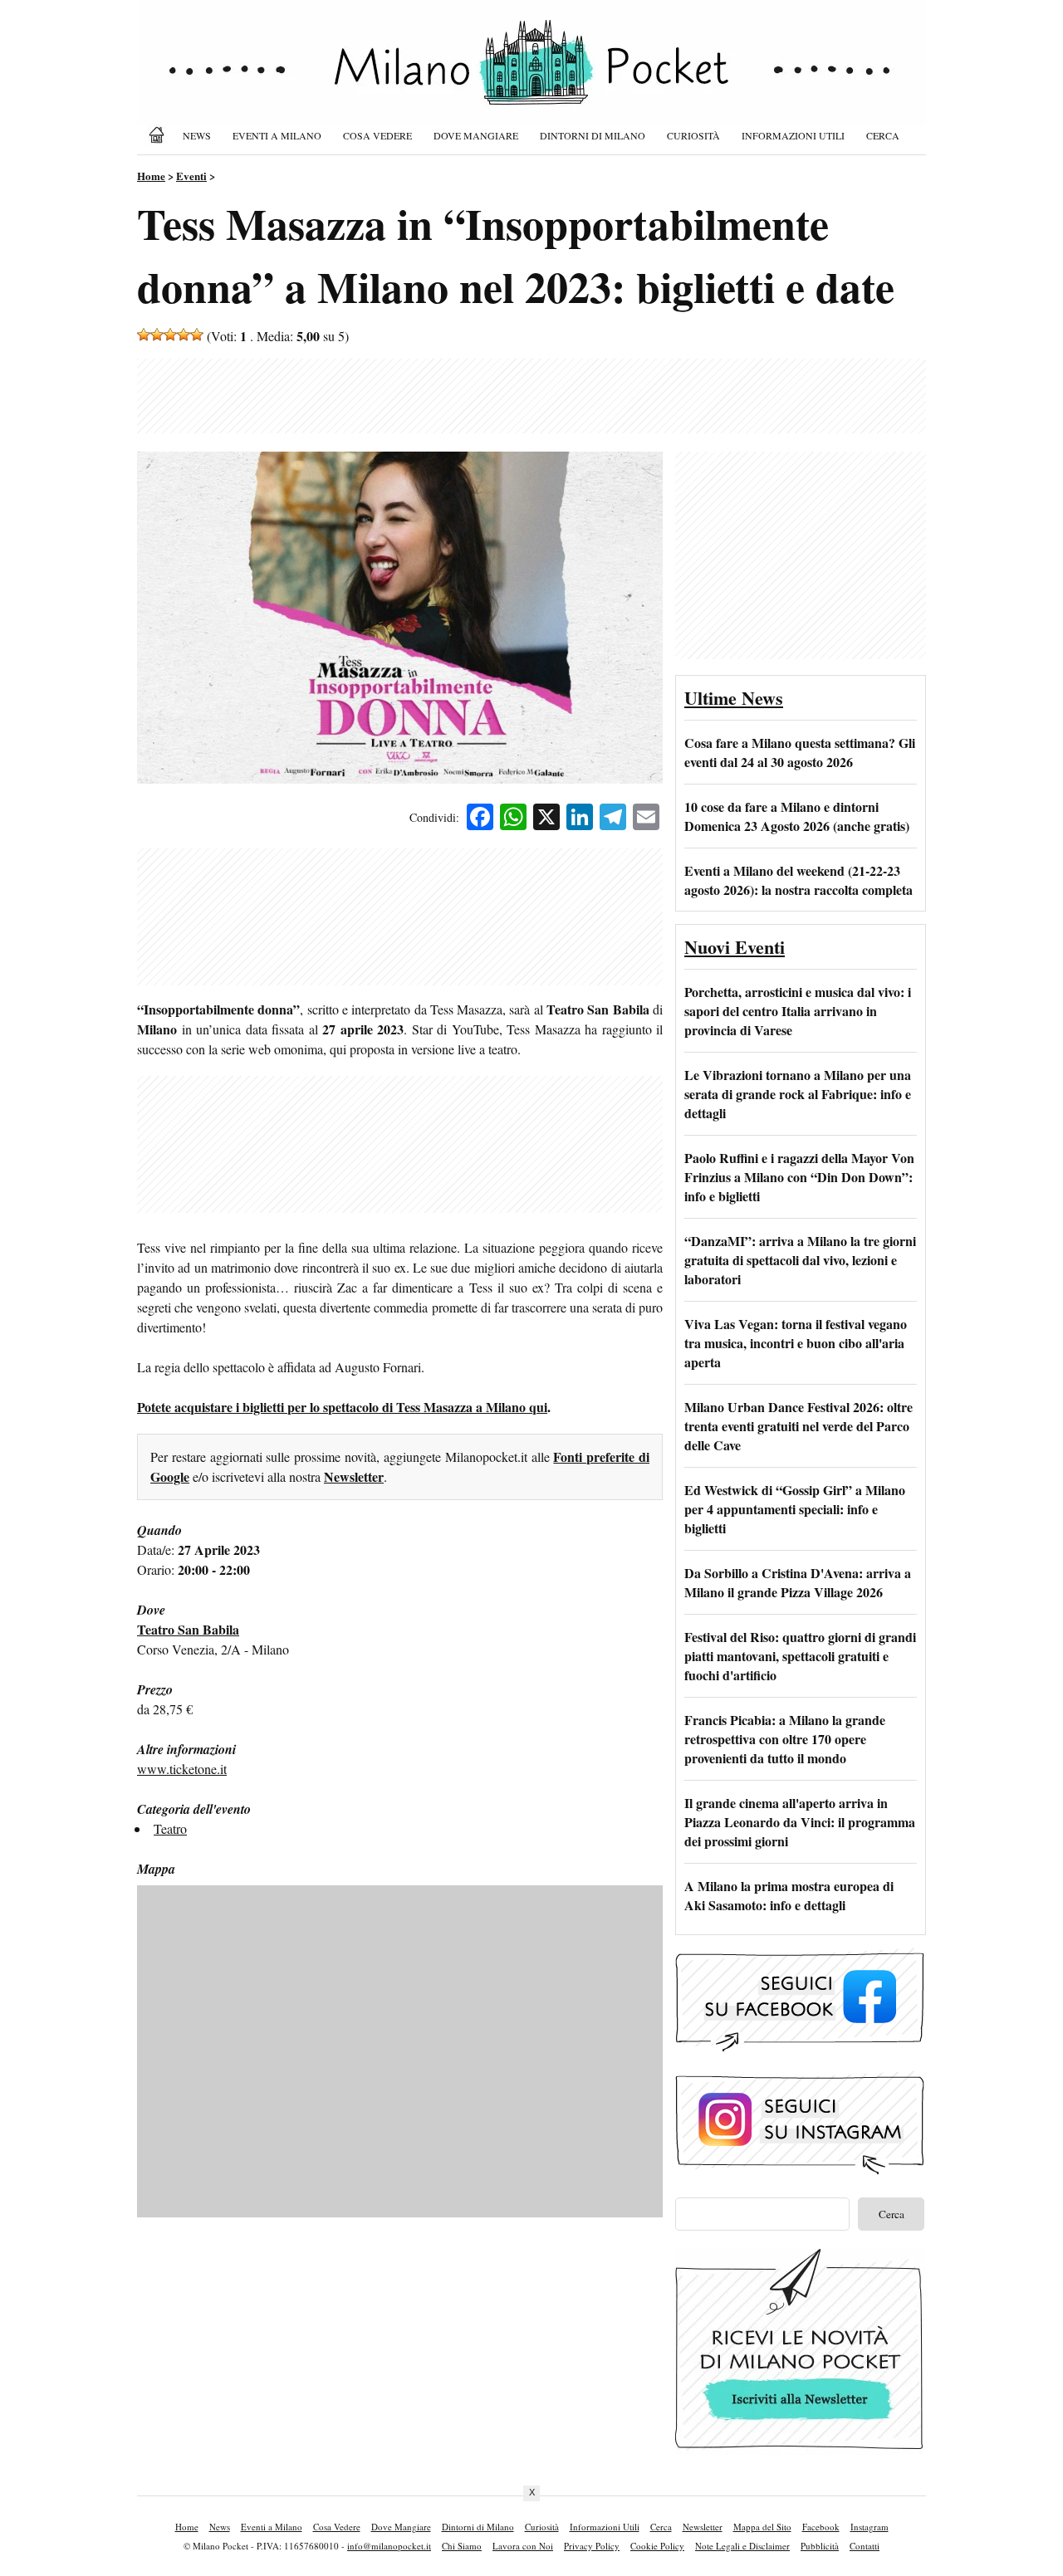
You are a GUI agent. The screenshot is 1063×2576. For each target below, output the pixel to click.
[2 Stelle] (157, 335)
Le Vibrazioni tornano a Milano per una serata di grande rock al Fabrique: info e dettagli (798, 1094)
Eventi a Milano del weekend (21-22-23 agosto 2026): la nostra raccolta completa (798, 880)
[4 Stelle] (184, 335)
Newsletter (354, 1476)
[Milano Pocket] (159, 135)
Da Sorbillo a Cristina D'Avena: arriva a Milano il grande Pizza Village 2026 (798, 1582)
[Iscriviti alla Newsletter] (800, 2449)
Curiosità (693, 135)
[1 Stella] (144, 335)
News (197, 135)
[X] (546, 819)
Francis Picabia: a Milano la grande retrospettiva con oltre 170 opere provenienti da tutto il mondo (785, 1739)
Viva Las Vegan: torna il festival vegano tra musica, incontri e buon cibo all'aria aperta (796, 1343)
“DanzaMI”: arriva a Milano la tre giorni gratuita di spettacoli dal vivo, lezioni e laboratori (800, 1260)
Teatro (170, 1828)
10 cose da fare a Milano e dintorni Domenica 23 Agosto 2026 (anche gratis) (797, 816)
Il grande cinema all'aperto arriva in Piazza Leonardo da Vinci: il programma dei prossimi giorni (800, 1822)
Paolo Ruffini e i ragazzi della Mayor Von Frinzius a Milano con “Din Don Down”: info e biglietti (799, 1177)
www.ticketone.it (182, 1769)
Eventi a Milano (277, 135)
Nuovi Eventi (735, 947)
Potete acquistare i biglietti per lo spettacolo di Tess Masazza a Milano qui (342, 1407)
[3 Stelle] (170, 335)
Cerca (883, 135)
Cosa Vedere (377, 135)
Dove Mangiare (476, 135)
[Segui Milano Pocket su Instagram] (800, 2172)
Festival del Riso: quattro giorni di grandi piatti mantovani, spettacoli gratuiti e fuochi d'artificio (800, 1656)
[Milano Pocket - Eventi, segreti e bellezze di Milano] (531, 76)
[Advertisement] (531, 396)
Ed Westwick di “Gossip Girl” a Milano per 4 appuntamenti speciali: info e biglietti (795, 1509)
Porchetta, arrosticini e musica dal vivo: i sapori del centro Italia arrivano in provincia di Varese (798, 1011)
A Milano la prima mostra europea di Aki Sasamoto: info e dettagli (789, 1895)
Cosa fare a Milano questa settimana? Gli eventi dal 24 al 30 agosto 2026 (800, 752)
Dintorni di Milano (593, 135)
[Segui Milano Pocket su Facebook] (800, 2049)
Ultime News (734, 698)
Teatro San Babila (188, 1629)
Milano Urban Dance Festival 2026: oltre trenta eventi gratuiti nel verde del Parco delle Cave (798, 1426)
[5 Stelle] (197, 335)
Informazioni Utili (793, 135)
